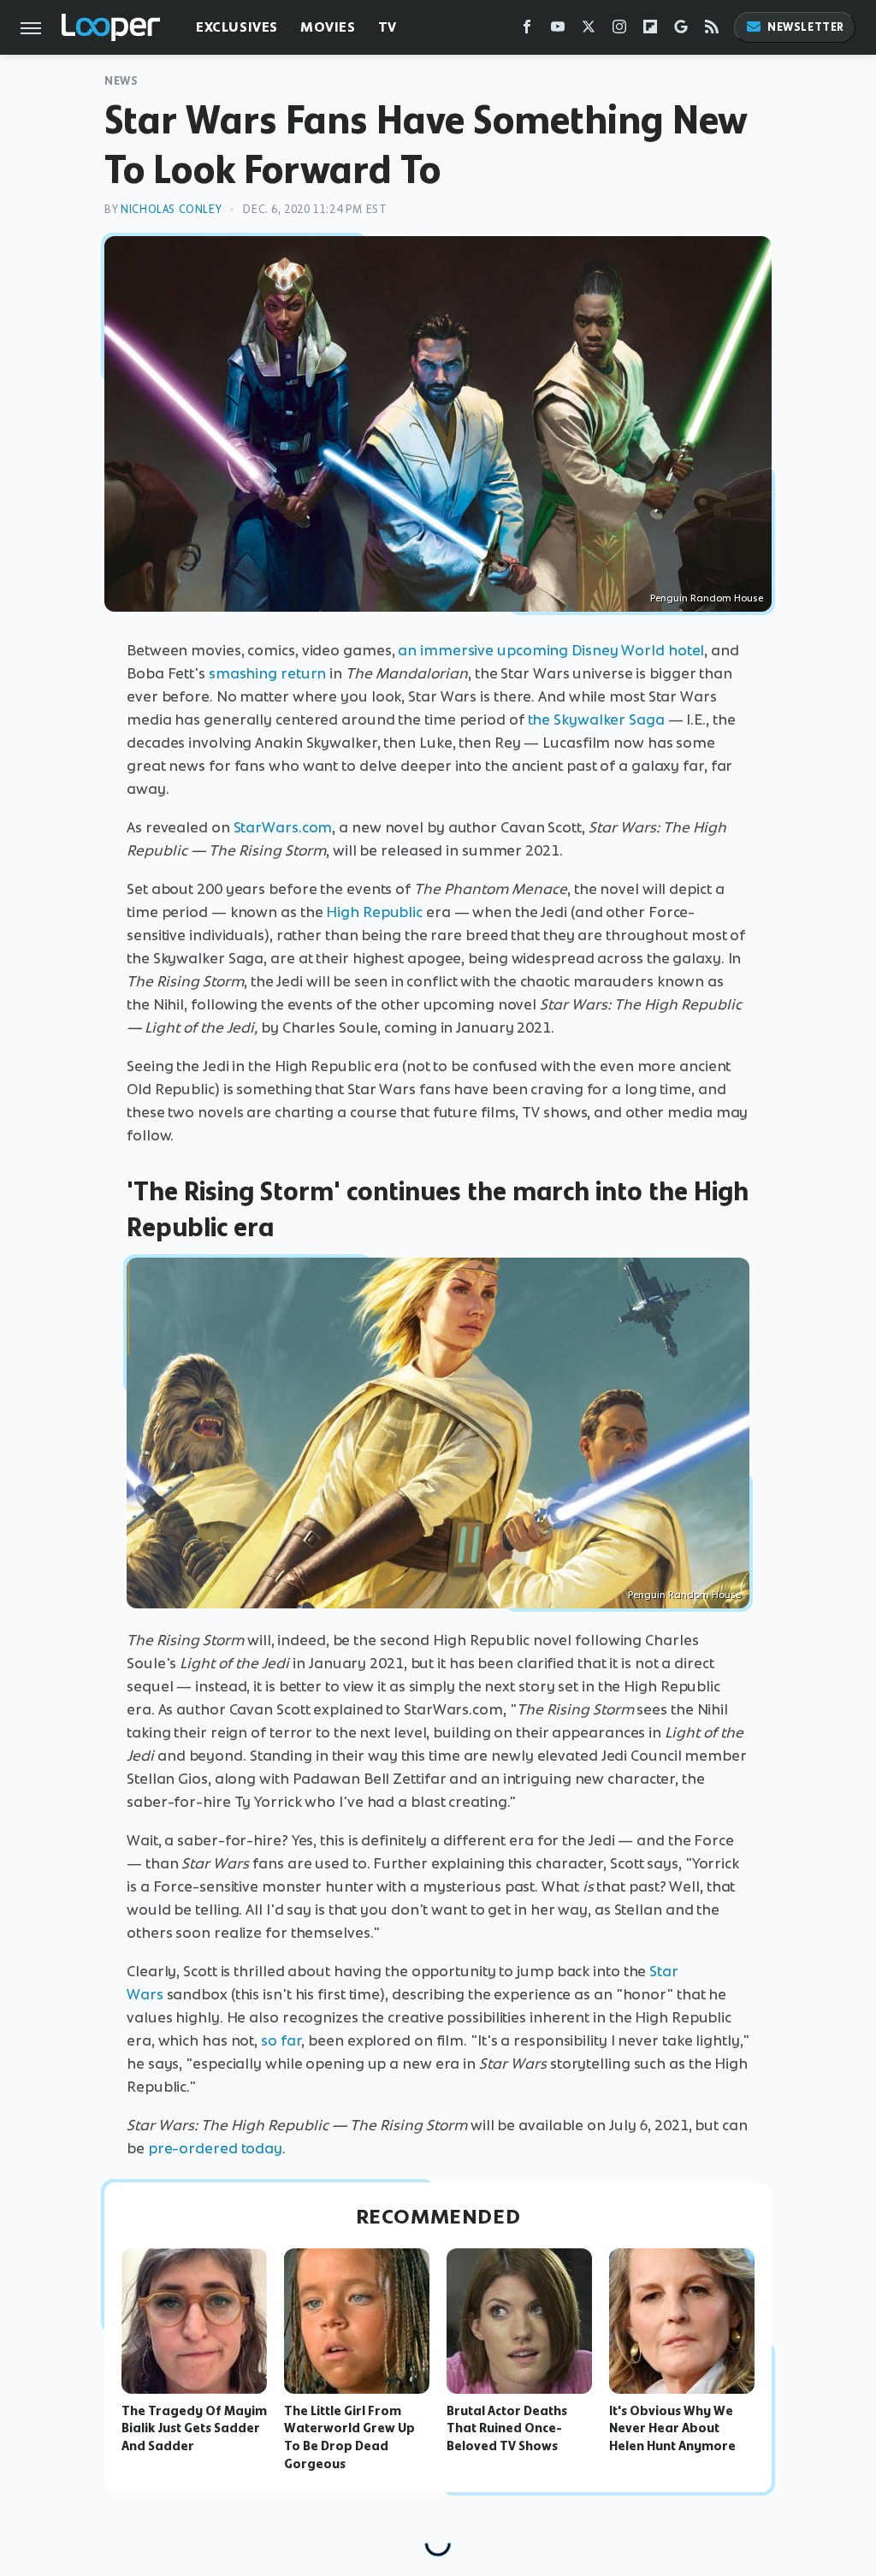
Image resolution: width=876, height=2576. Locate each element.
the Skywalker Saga (596, 720)
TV (388, 27)
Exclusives (237, 27)
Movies (328, 27)
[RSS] (712, 30)
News (121, 81)
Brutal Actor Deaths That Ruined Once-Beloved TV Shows (507, 2429)
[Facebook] (527, 30)
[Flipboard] (650, 30)
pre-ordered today (215, 2148)
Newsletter (806, 27)
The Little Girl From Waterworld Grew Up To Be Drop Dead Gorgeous (349, 2437)
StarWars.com (283, 827)
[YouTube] (558, 30)
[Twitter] (589, 30)
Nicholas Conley (171, 209)
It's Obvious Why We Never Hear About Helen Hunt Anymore (672, 2429)
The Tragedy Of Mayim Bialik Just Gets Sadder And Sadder (194, 2429)
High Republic (374, 912)
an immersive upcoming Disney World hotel (551, 650)
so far (281, 2040)
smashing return (268, 673)
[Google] (681, 30)
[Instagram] (619, 30)
